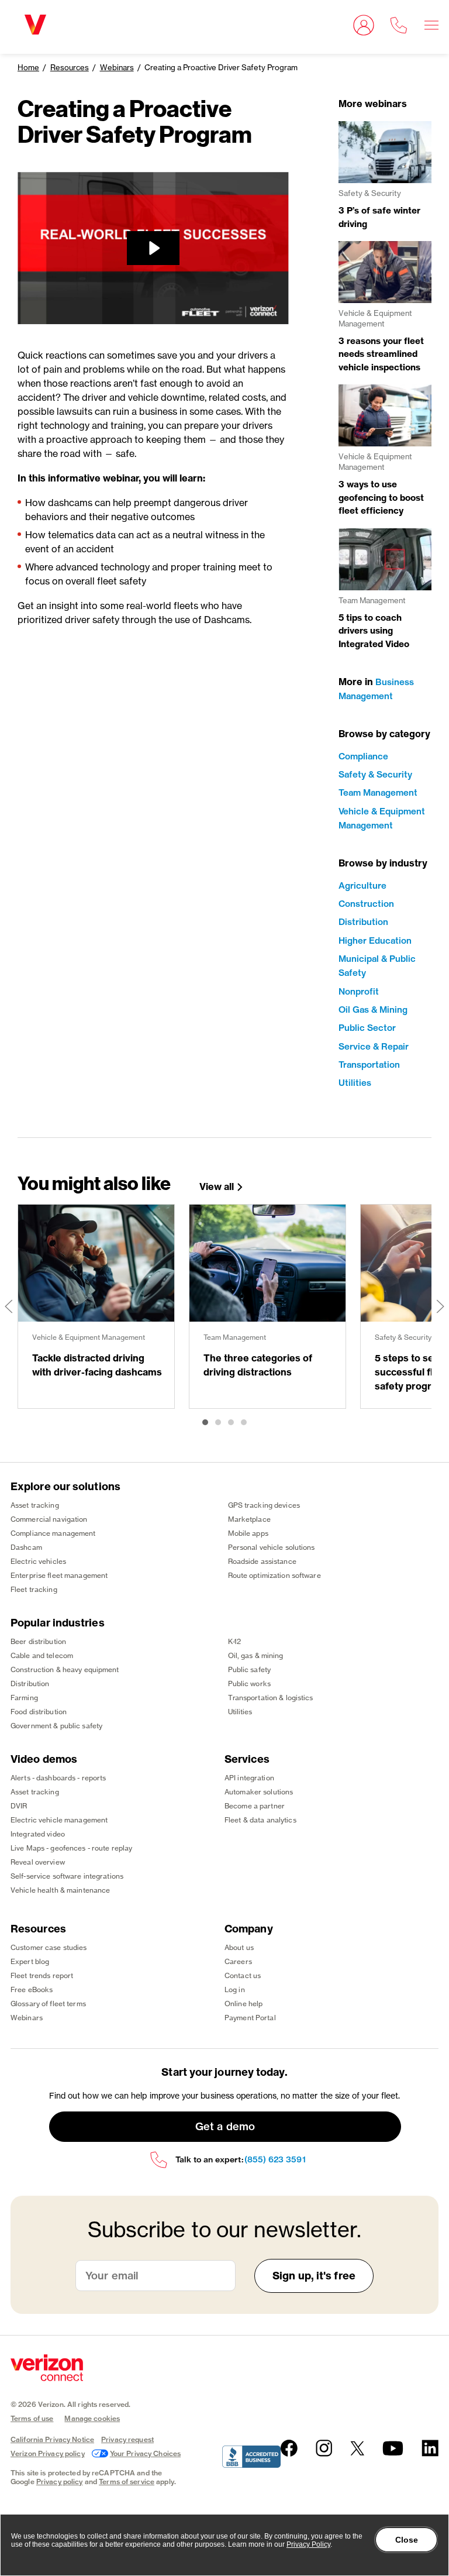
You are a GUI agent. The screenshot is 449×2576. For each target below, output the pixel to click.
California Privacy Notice (52, 2439)
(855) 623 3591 (275, 2160)
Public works (249, 1683)
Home (28, 67)
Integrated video (38, 1834)
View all (217, 1187)
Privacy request (127, 2439)
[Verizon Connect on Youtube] (393, 2448)
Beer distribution (38, 1641)
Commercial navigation (49, 1519)
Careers (238, 1961)
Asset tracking (35, 1505)
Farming (24, 1698)
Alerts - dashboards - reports (58, 1778)
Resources (70, 67)
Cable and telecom (42, 1655)
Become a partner (255, 1806)
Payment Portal (250, 2018)
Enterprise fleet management (59, 1575)
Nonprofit (359, 991)
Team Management (378, 792)
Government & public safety (56, 1726)
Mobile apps (248, 1533)
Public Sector (367, 1028)
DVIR (19, 1806)
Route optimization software (274, 1575)
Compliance (363, 756)
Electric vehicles (38, 1561)
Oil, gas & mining (256, 1655)
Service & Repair (374, 1046)
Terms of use (32, 2418)
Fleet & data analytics (260, 1820)
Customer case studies (49, 1947)
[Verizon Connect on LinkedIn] (430, 2448)
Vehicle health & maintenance (60, 1890)
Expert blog (30, 1961)
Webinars (117, 67)
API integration (249, 1778)
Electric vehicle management (59, 1820)
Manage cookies (92, 2418)
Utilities (355, 1083)
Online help (244, 2004)
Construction (366, 904)
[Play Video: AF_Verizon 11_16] (153, 248)
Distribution (363, 922)
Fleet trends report (42, 1975)
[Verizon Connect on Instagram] (324, 2448)
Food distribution (39, 1712)
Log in (235, 1989)
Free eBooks (32, 1989)
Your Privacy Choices (145, 2453)
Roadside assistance (262, 1561)
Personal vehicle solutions (272, 1547)
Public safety (250, 1669)
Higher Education (375, 940)
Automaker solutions (259, 1792)
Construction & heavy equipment (65, 1669)
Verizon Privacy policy (48, 2453)
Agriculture (362, 885)
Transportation (369, 1065)
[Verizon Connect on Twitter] (357, 2448)
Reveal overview (38, 1862)
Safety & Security (375, 774)
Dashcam (26, 1547)
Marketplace (249, 1519)
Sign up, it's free (314, 2276)
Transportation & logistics (271, 1698)
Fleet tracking (34, 1589)
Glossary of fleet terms (48, 2004)
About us (239, 1947)
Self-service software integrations (67, 1876)
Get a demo (225, 2126)
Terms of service (127, 2482)
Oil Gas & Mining (373, 1010)
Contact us (243, 1975)
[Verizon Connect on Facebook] (289, 2448)
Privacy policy (60, 2482)
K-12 (234, 1641)
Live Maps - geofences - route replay (71, 1848)
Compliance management (53, 1533)
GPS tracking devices (264, 1505)
